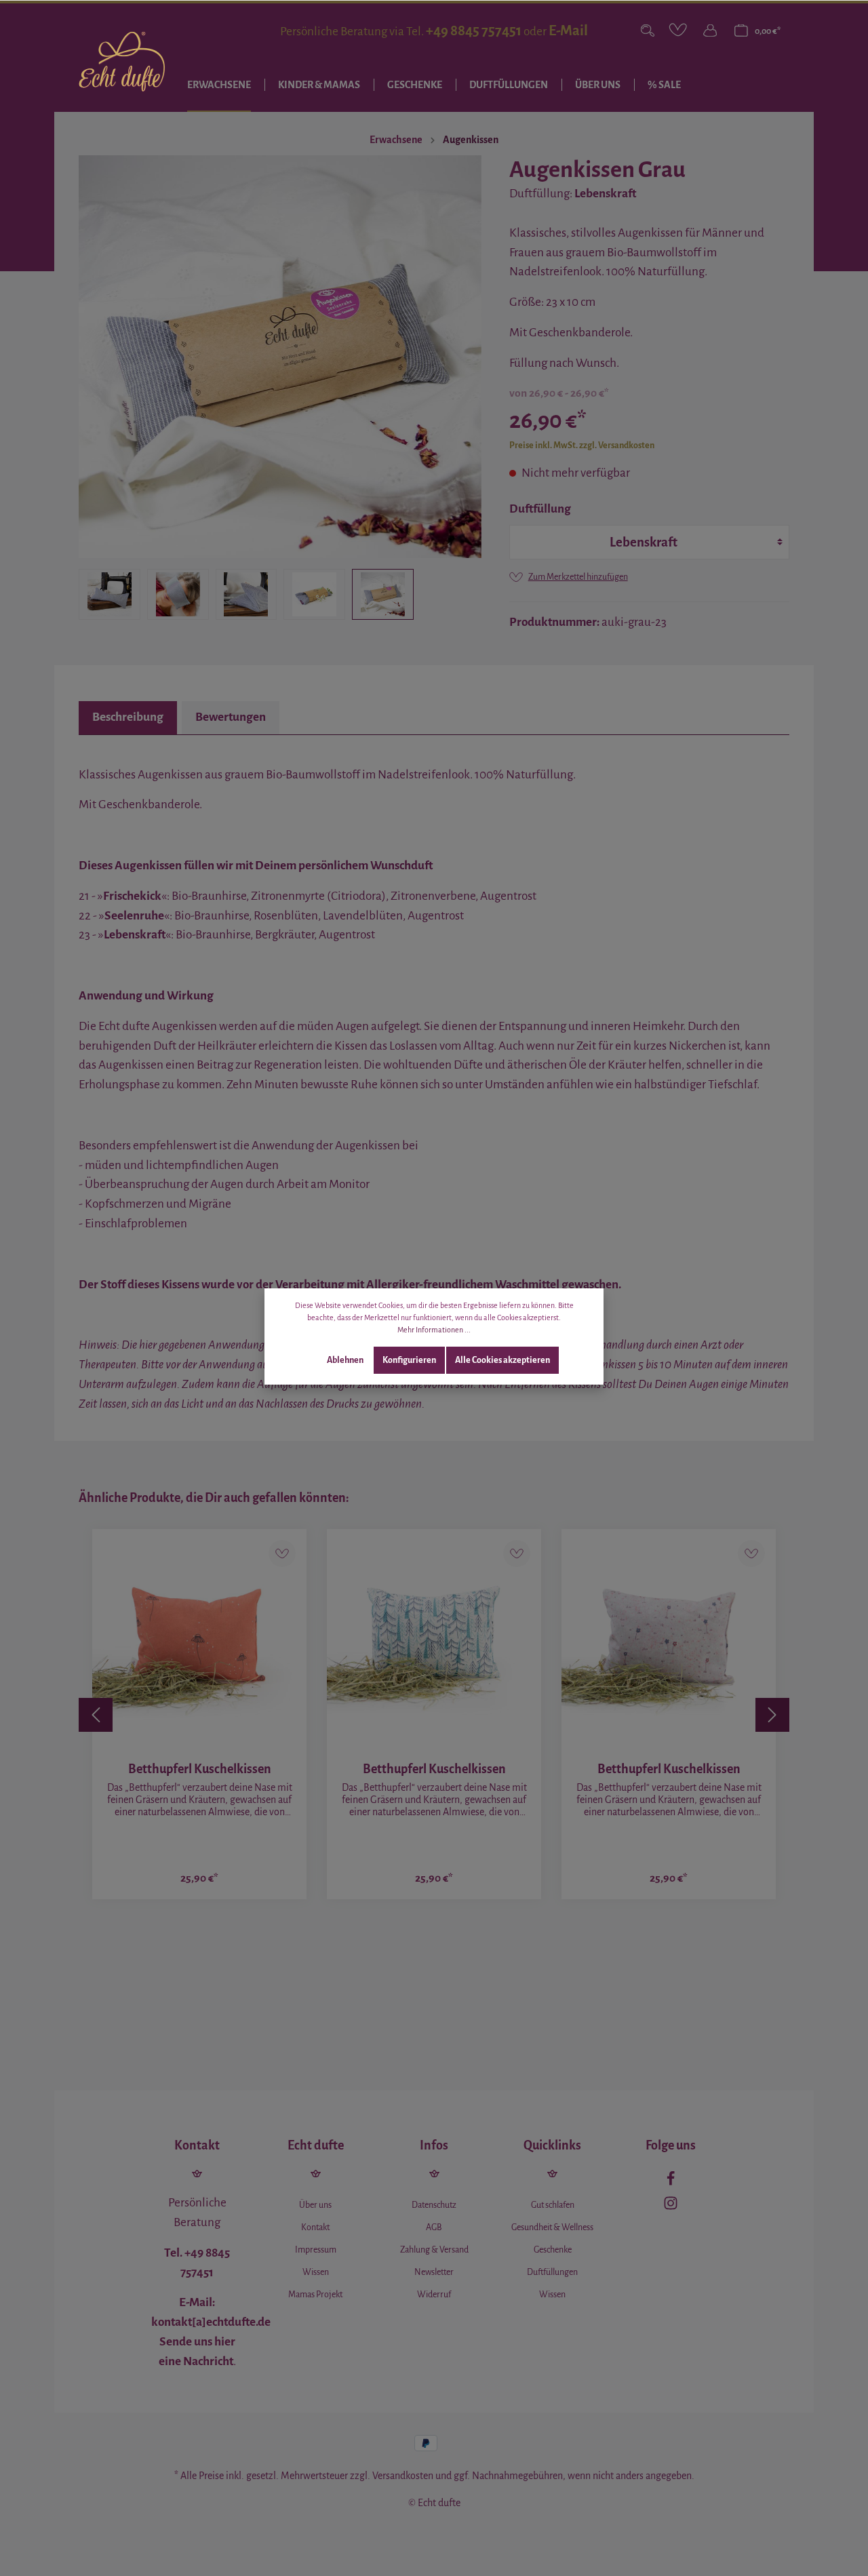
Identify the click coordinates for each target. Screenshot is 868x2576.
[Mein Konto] (710, 31)
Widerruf (434, 2295)
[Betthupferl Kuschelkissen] (199, 1636)
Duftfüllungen (552, 2272)
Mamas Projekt (315, 2295)
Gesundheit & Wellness (552, 2227)
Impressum (316, 2250)
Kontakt (315, 2227)
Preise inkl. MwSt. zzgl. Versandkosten (582, 445)
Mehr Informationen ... (434, 1330)
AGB (434, 2227)
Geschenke (553, 2250)
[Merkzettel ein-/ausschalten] (282, 1553)
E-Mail (568, 31)
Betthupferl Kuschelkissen (200, 1769)
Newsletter (434, 2272)
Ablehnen (345, 1360)
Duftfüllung (540, 509)
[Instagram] (671, 2206)
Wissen (316, 2272)
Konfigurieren (409, 1360)
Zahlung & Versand (434, 2250)
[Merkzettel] (679, 31)
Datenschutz (434, 2205)
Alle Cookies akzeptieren (502, 1360)
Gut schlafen (553, 2205)
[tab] (128, 718)
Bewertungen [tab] (231, 717)
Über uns (315, 2205)
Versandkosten (403, 2476)
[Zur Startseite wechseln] (122, 62)
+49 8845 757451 (474, 31)
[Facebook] (671, 2182)
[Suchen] (648, 31)
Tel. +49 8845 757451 (197, 2263)
